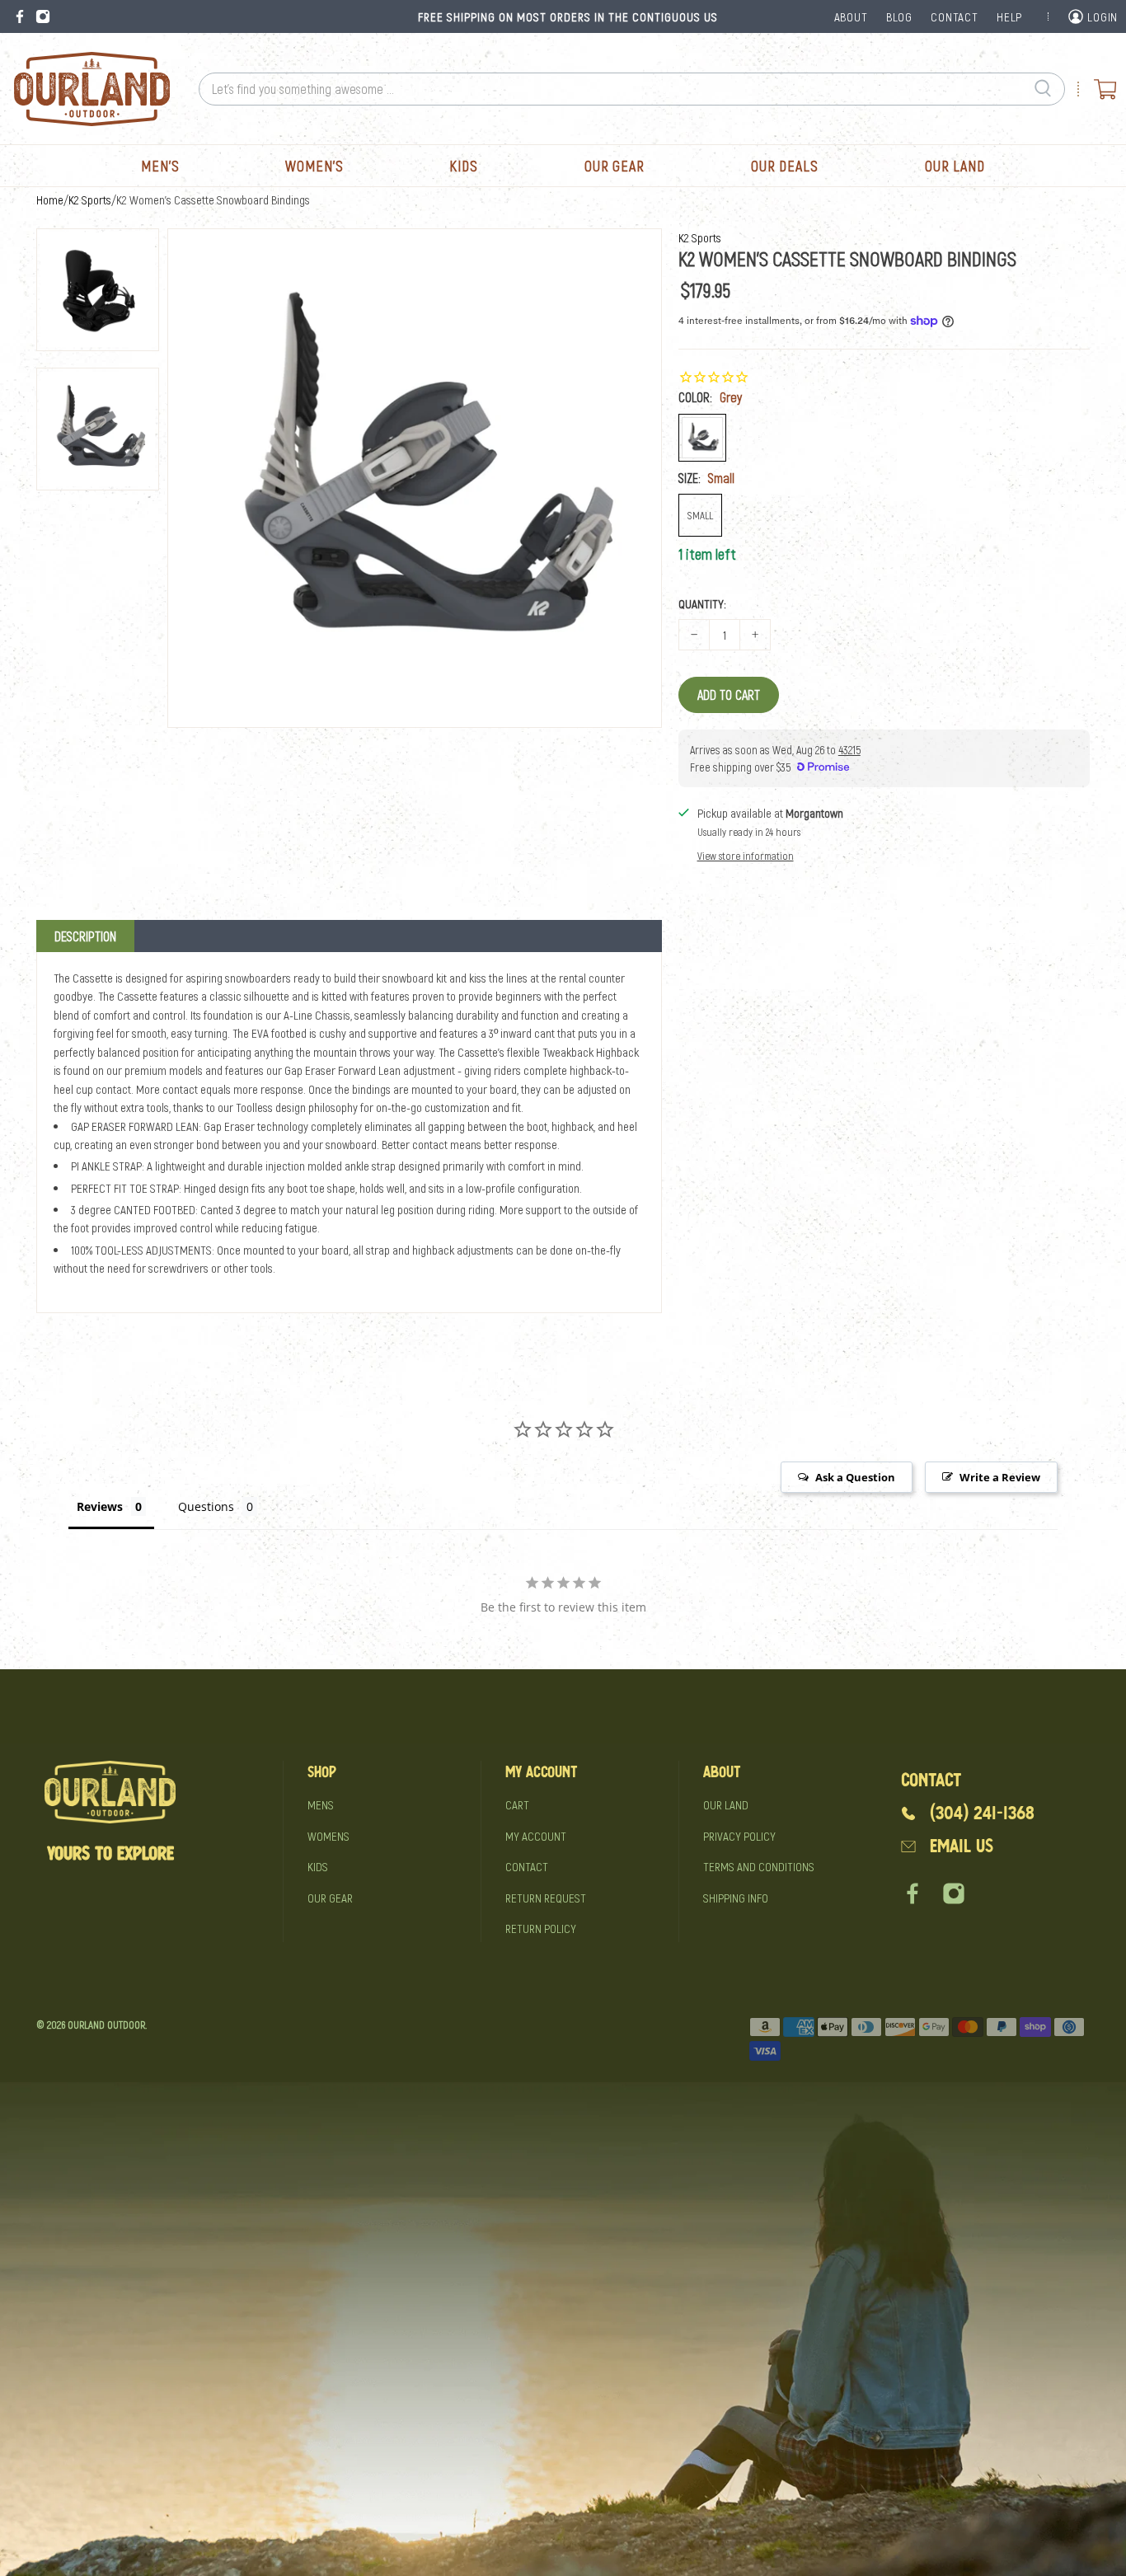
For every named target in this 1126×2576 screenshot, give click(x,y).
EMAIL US (962, 1846)
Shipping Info (736, 1898)
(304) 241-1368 (982, 1813)
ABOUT (851, 16)
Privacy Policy (739, 1836)
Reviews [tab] (100, 1506)
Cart (517, 1804)
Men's (160, 166)
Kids (464, 166)
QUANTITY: (702, 603)
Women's (314, 166)
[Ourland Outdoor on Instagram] (43, 16)
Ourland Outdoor (106, 2025)
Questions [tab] (206, 1506)
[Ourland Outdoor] (91, 89)
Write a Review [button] (1000, 1477)
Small (700, 515)
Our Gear (615, 166)
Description (85, 936)
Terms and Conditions (759, 1866)
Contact (527, 1866)
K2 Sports (90, 200)
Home (50, 200)
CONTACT (954, 16)
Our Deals (785, 166)
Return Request (546, 1898)
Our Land (955, 166)
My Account (536, 1836)
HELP (1009, 16)
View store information (746, 856)
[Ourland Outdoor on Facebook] (20, 16)
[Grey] (702, 438)
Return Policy (541, 1928)
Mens (321, 1804)
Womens (328, 1836)
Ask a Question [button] (855, 1477)
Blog (899, 16)
